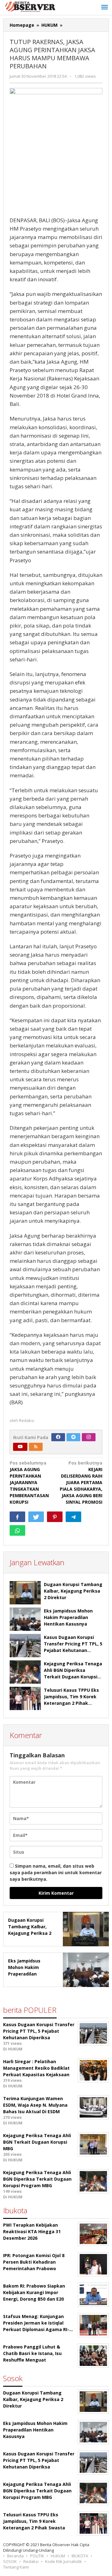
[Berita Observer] (31, 6)
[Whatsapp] (17, 1530)
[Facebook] (58, 1437)
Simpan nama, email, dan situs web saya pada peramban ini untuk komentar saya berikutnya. (56, 1872)
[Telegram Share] (73, 1517)
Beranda (15, 2556)
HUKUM (58, 2556)
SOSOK (10, 2561)
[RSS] (36, 1447)
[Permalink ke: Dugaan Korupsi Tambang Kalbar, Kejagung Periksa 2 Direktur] (25, 1593)
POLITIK (37, 2556)
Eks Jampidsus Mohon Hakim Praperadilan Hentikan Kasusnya (68, 1617)
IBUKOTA (80, 2556)
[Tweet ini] (36, 1517)
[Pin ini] (55, 1517)
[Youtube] (20, 1447)
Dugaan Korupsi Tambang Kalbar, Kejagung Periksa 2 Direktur (73, 1591)
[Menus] (105, 7)
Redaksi (31, 2561)
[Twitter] (73, 1437)
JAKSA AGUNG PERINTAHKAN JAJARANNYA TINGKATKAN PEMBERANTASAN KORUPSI (29, 1482)
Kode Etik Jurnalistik (63, 2561)
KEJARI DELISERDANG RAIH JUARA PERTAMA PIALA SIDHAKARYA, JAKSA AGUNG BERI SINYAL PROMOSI (81, 1482)
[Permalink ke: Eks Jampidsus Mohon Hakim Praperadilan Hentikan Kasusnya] (25, 1619)
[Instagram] (89, 1437)
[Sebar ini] (17, 1517)
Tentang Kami (16, 2567)
